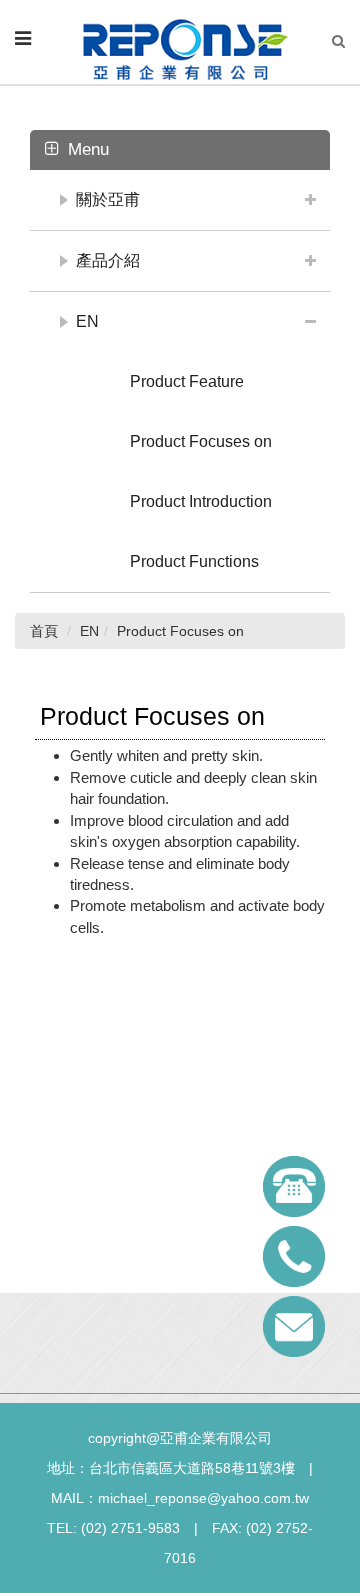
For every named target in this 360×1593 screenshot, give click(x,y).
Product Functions (194, 561)
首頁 (44, 631)
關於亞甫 (108, 199)
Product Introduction (201, 501)
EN (87, 321)
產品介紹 (108, 260)
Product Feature (187, 381)
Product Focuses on (201, 441)
